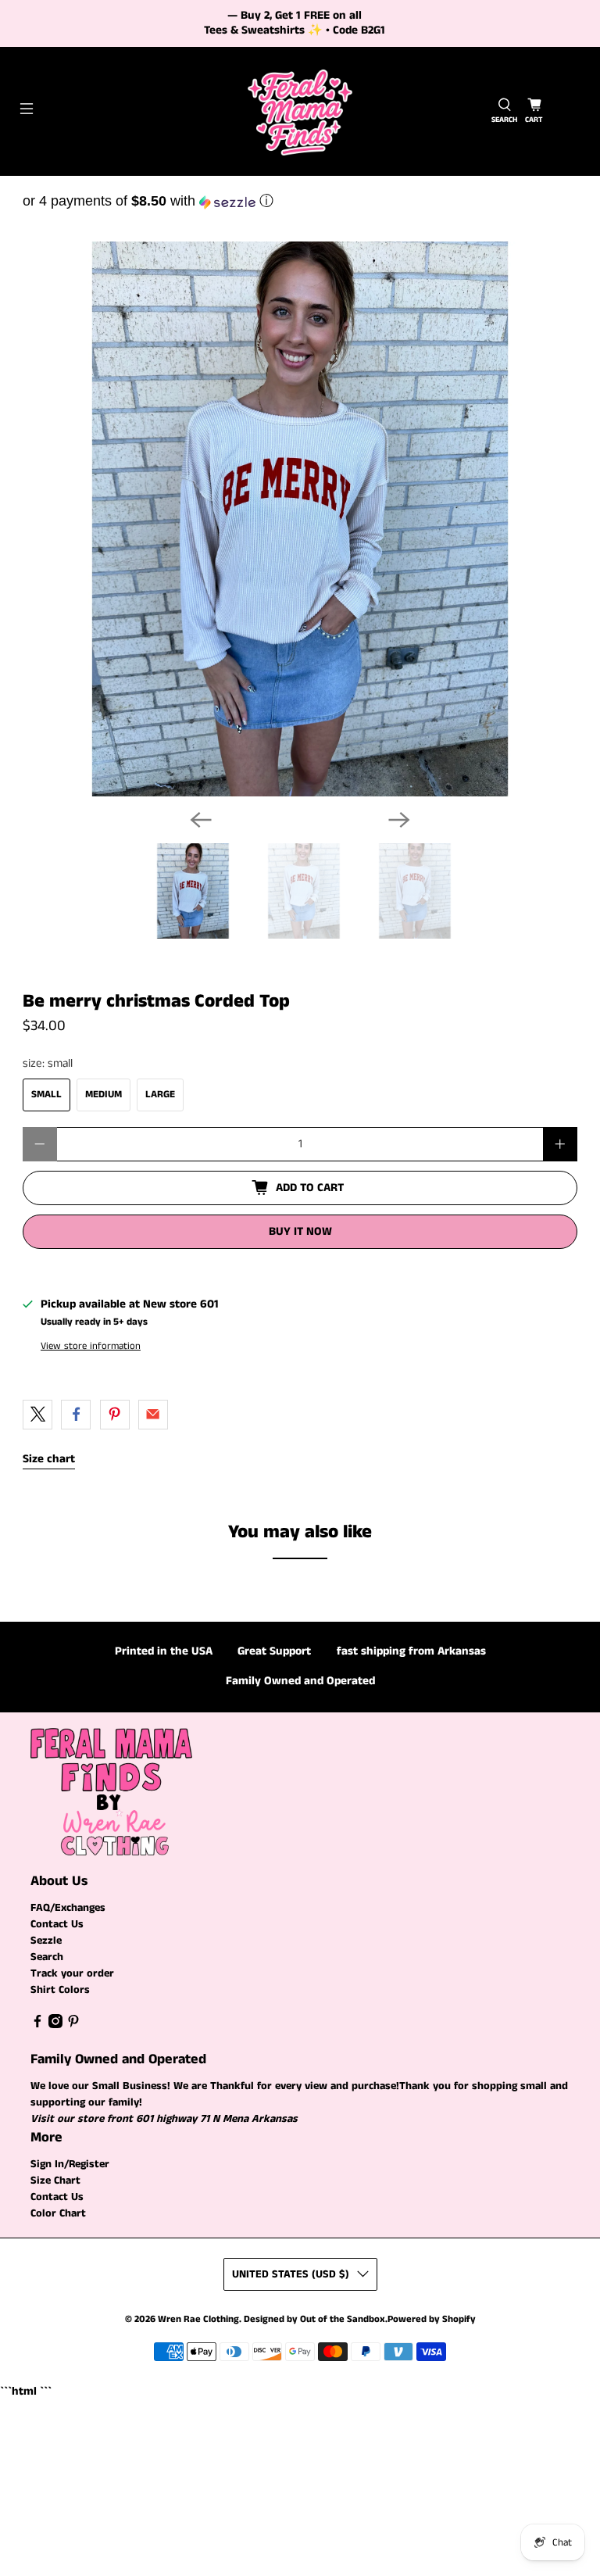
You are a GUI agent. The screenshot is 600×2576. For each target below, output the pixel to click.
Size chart (49, 1459)
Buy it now (300, 1231)
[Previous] (201, 820)
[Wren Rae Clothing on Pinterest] (73, 2025)
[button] (300, 201)
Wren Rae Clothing (198, 2319)
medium (104, 1095)
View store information (91, 1346)
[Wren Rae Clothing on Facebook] (37, 2025)
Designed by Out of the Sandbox (314, 2319)
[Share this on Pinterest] (115, 1415)
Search (47, 1957)
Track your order (72, 1973)
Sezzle (46, 1941)
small (46, 1095)
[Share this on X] (37, 1415)
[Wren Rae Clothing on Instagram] (55, 2025)
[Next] (399, 820)
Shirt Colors (60, 1990)
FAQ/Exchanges (68, 1908)
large (160, 1095)
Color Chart (58, 2213)
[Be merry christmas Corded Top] (300, 519)
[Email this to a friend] (153, 1415)
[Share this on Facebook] (76, 1415)
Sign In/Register (70, 2164)
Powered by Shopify (432, 2319)
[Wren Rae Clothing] (300, 111)
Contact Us (57, 1924)
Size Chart (55, 2181)
